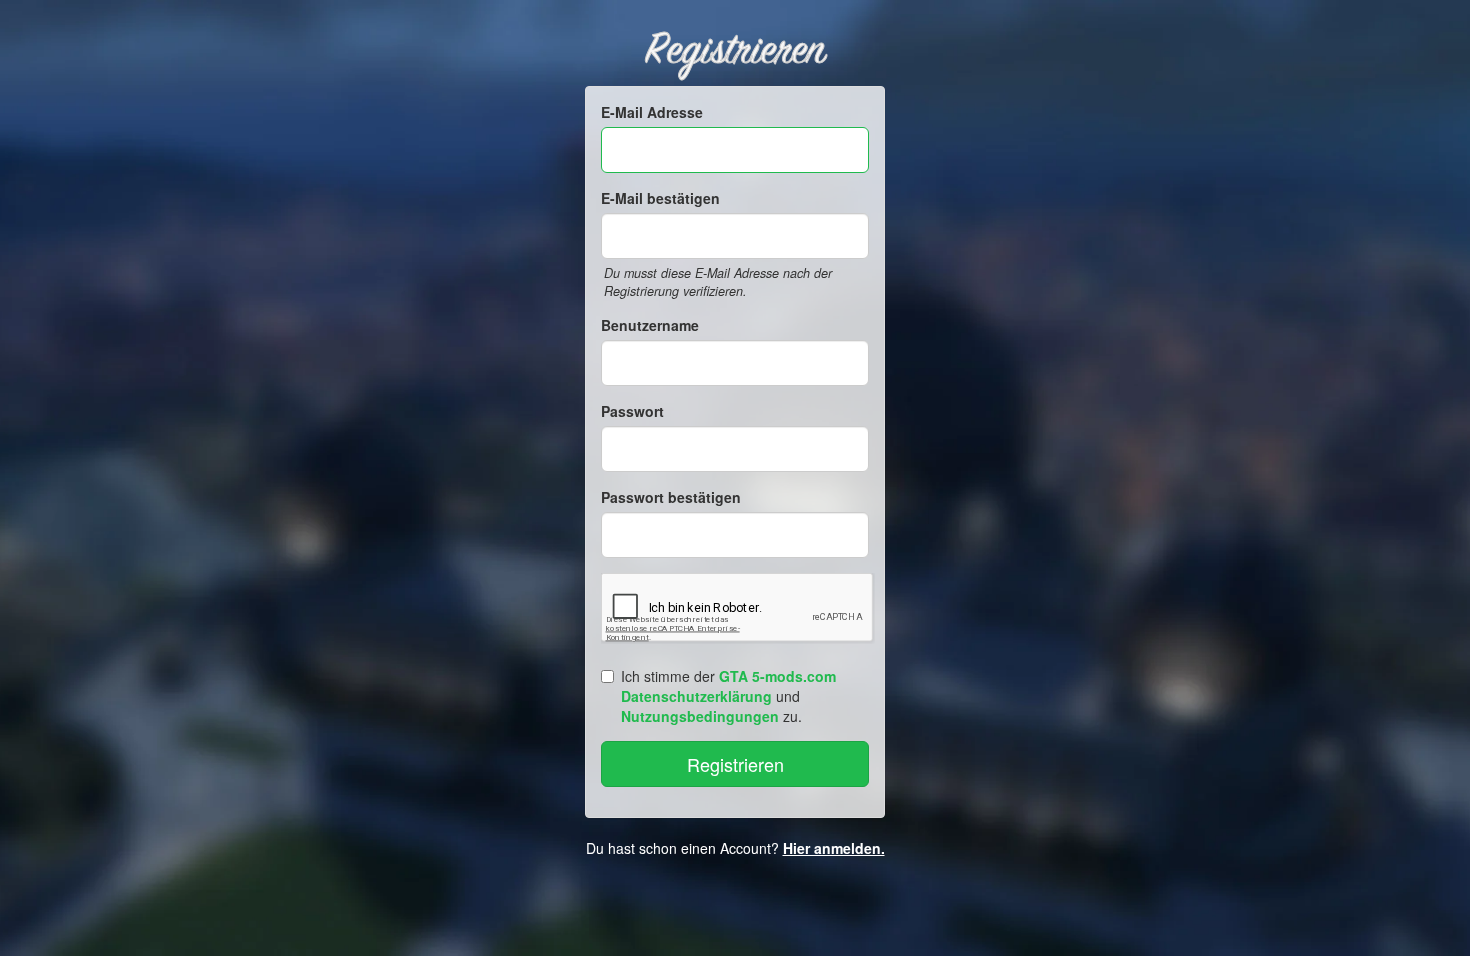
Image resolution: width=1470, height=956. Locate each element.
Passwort (632, 411)
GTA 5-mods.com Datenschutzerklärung (728, 686)
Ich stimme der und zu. (728, 696)
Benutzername (650, 325)
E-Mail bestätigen (660, 198)
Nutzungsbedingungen (700, 716)
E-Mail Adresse (652, 112)
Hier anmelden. (834, 848)
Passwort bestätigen (671, 497)
